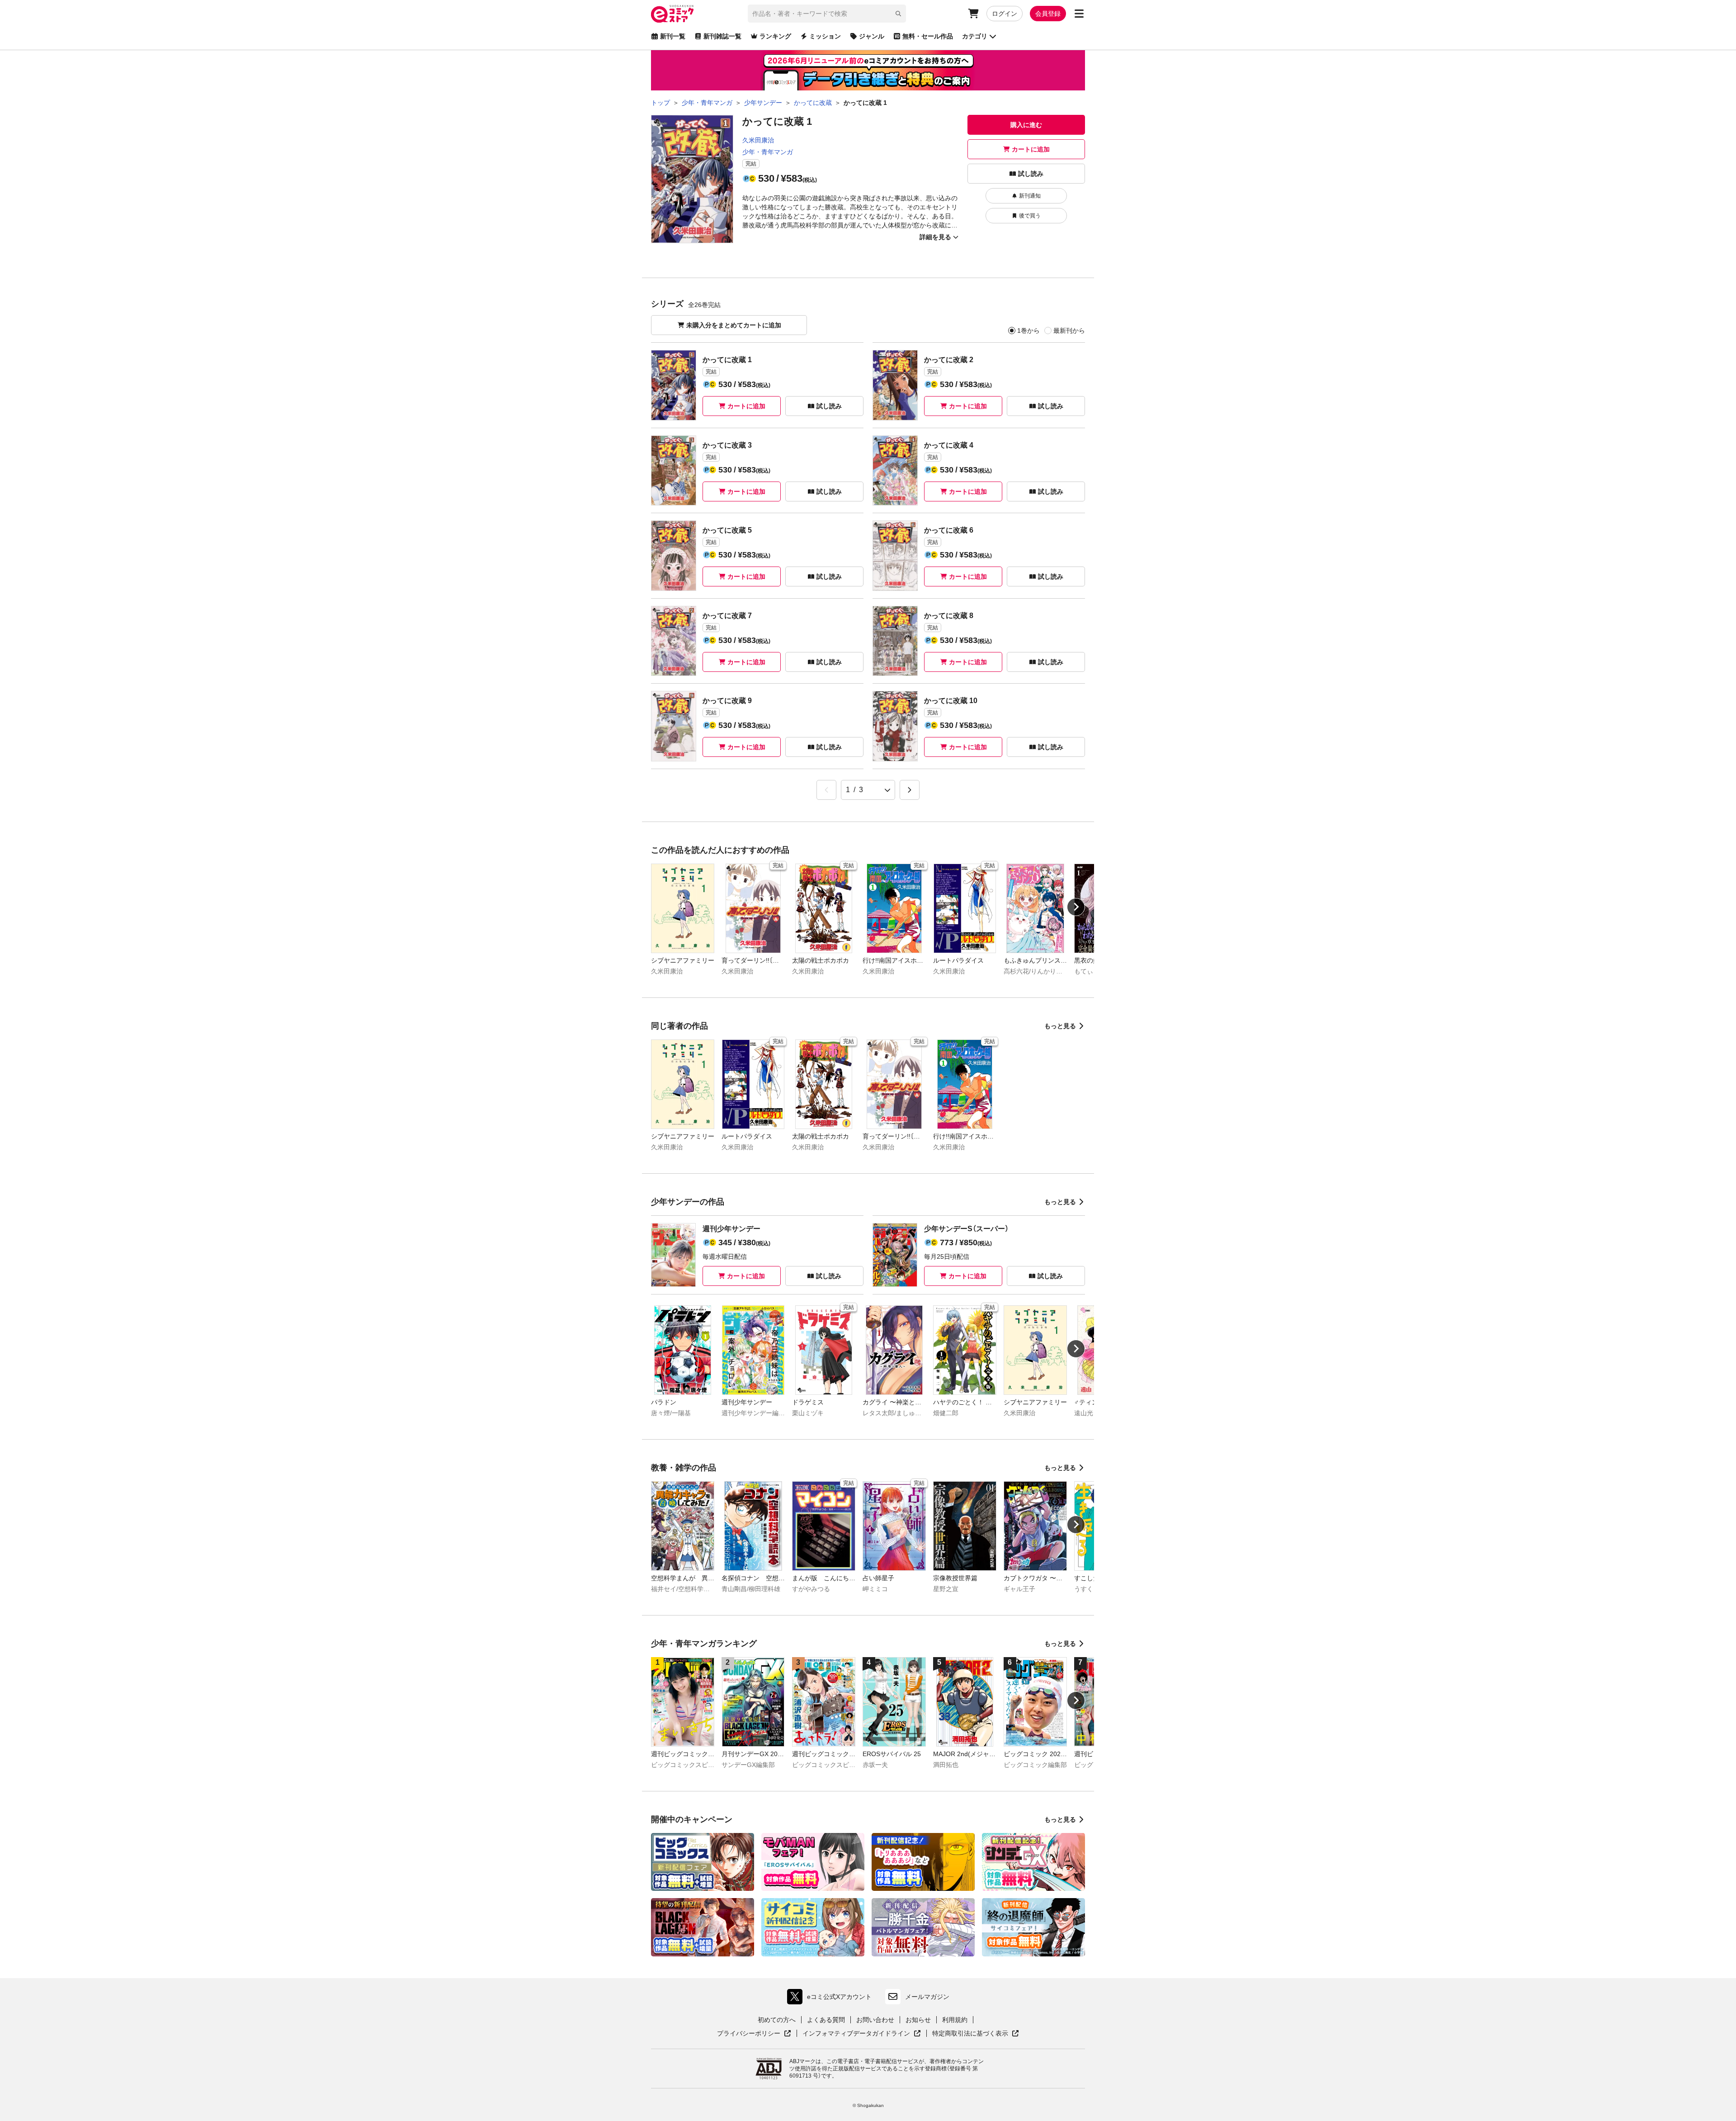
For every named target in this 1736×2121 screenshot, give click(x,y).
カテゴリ (975, 36)
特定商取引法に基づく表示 (976, 2034)
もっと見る (1060, 1026)
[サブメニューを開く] (1079, 14)
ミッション (825, 36)
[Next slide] (1076, 907)
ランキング (775, 36)
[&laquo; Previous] (826, 790)
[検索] (898, 14)
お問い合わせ (875, 2020)
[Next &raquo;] (910, 790)
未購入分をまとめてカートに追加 (734, 325)
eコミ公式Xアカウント (832, 1999)
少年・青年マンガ (768, 152)
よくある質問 (826, 2020)
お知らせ (918, 2020)
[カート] (973, 14)
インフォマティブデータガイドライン (856, 2034)
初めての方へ (777, 2020)
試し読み (1031, 174)
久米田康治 (758, 140)
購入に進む (1026, 125)
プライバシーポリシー (754, 2034)
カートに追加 (1031, 149)
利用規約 (955, 2020)
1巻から (1028, 331)
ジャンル (872, 36)
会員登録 (1048, 14)
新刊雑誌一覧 (722, 36)
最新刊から (1069, 331)
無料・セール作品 (928, 36)
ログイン (1005, 14)
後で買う (1030, 216)
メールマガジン (927, 1997)
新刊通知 (1030, 196)
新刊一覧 (673, 36)
